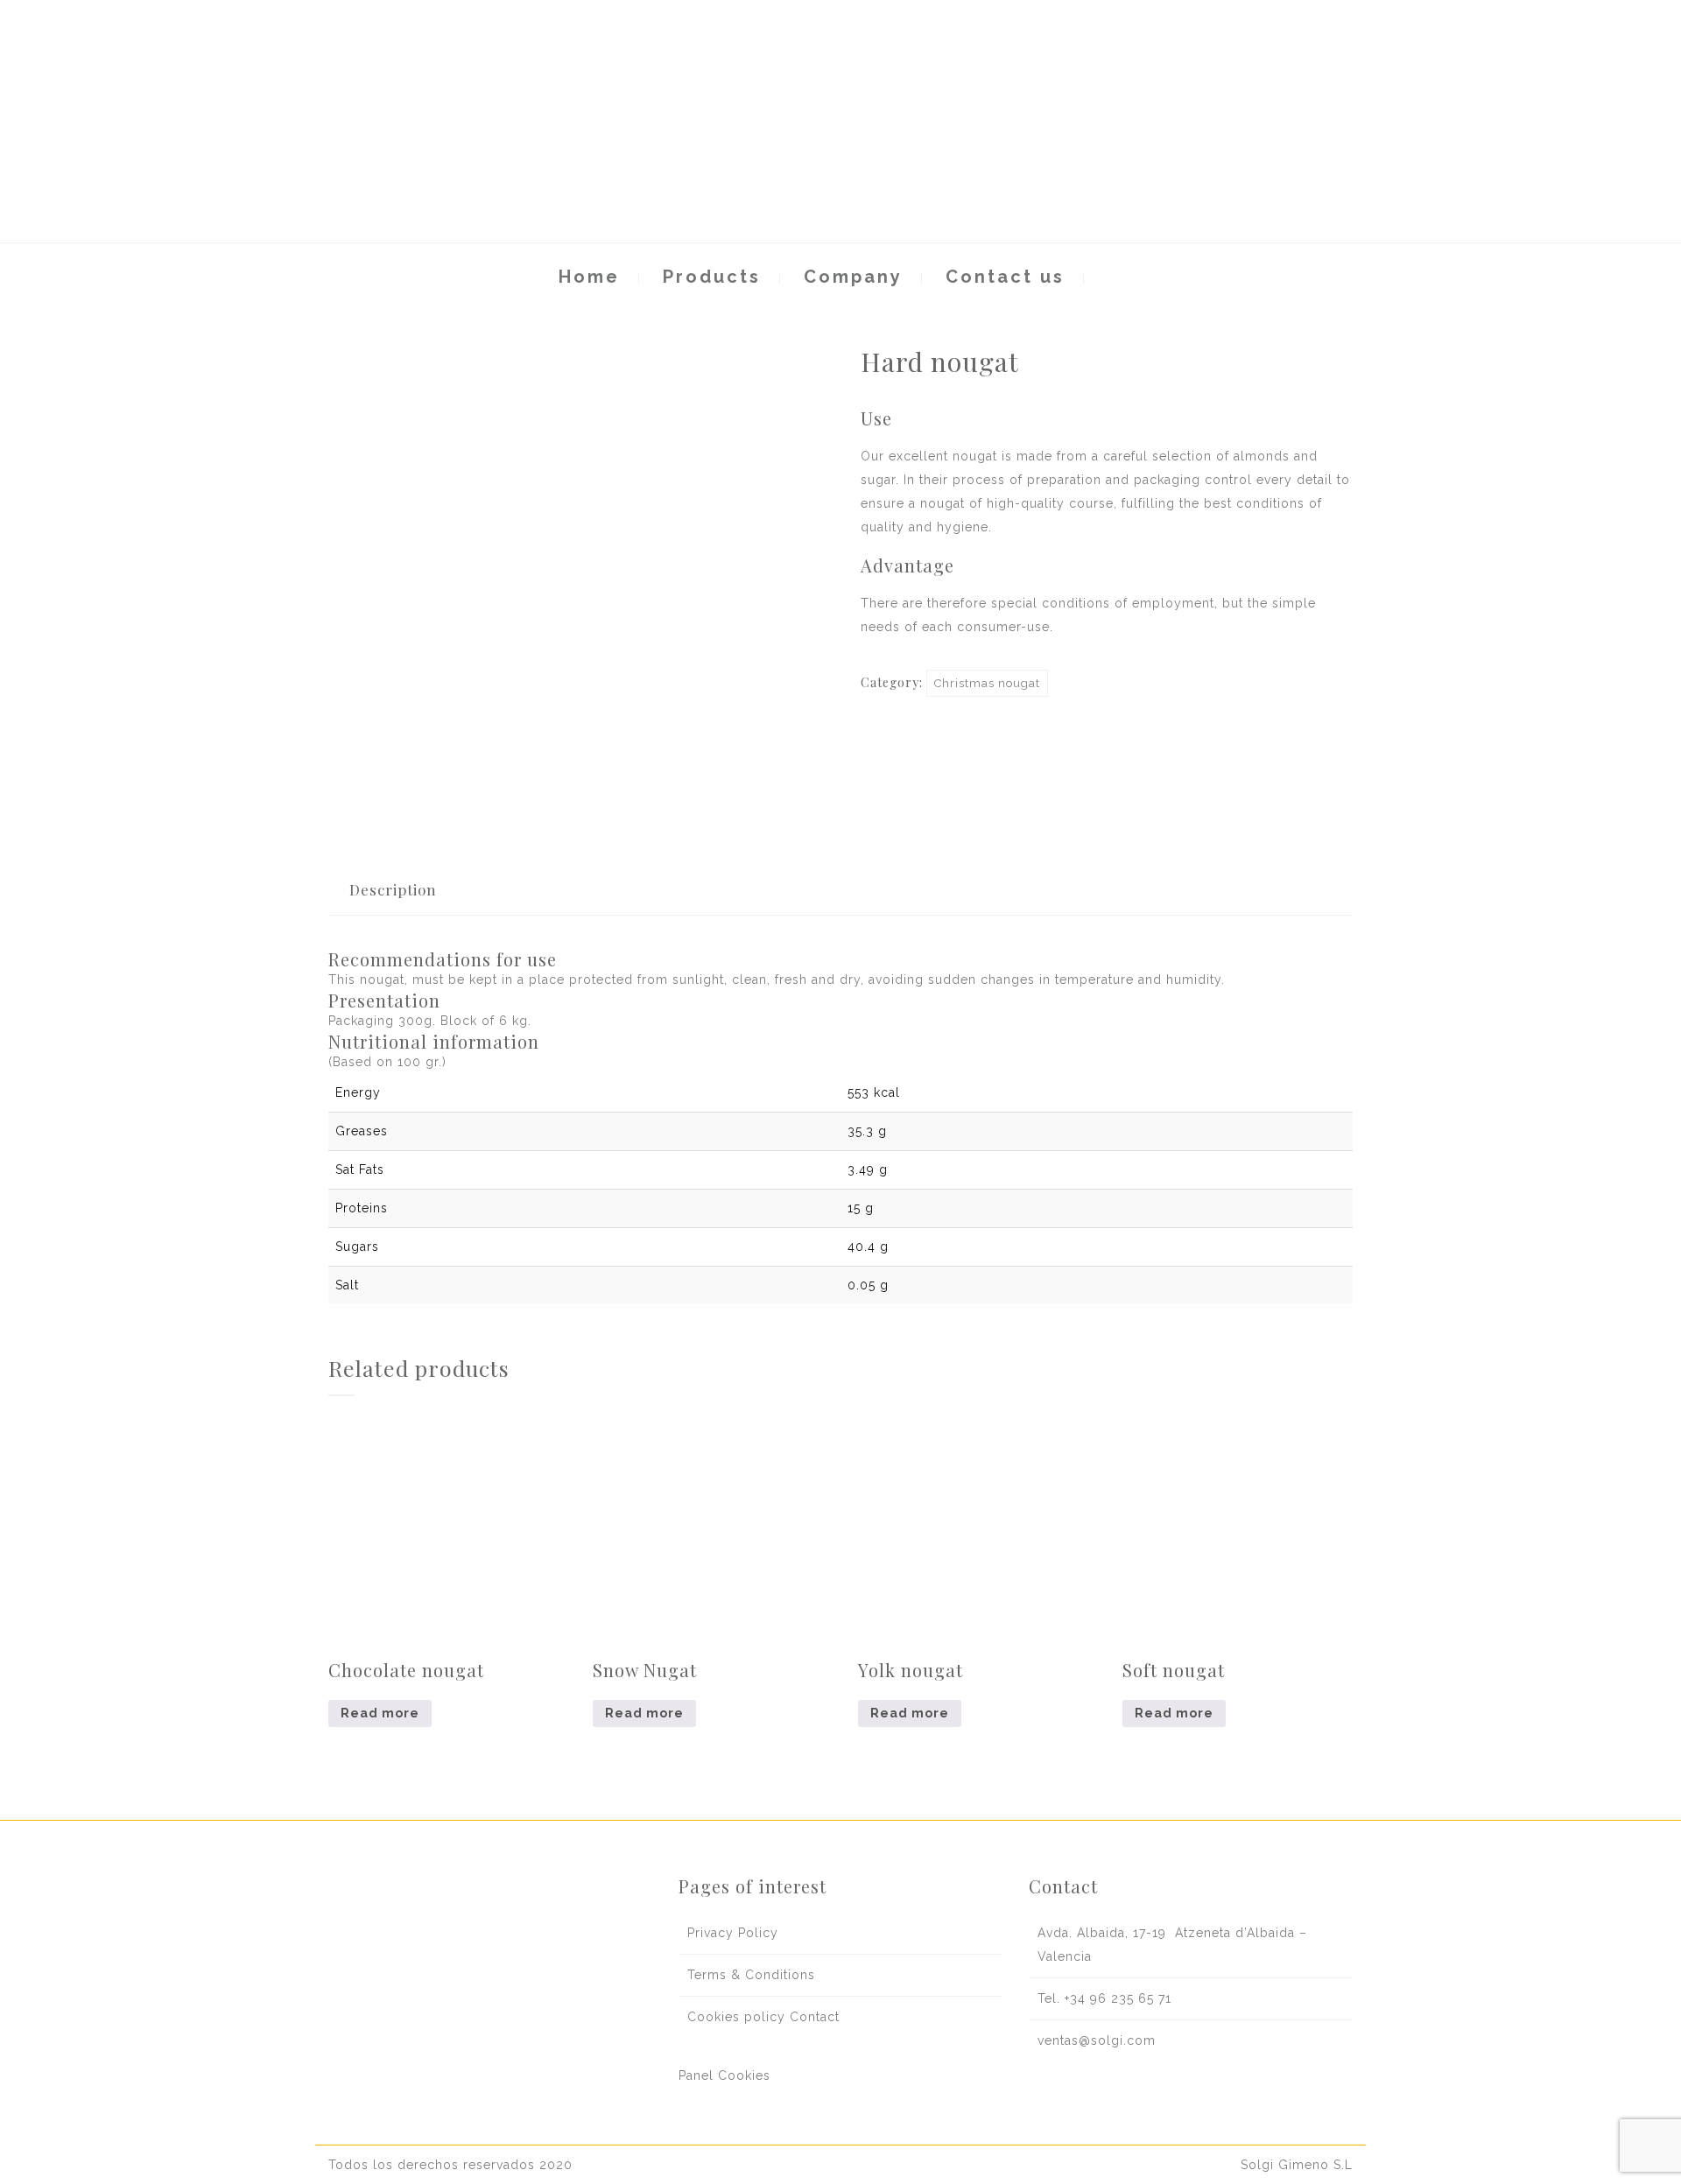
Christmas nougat (987, 683)
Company (853, 277)
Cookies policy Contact (763, 2017)
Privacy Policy (733, 1933)
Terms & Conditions (751, 1975)
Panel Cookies (724, 2075)
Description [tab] (393, 889)
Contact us (1005, 277)
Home (589, 277)
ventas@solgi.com (1097, 2040)
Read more (380, 1713)
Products (712, 277)
